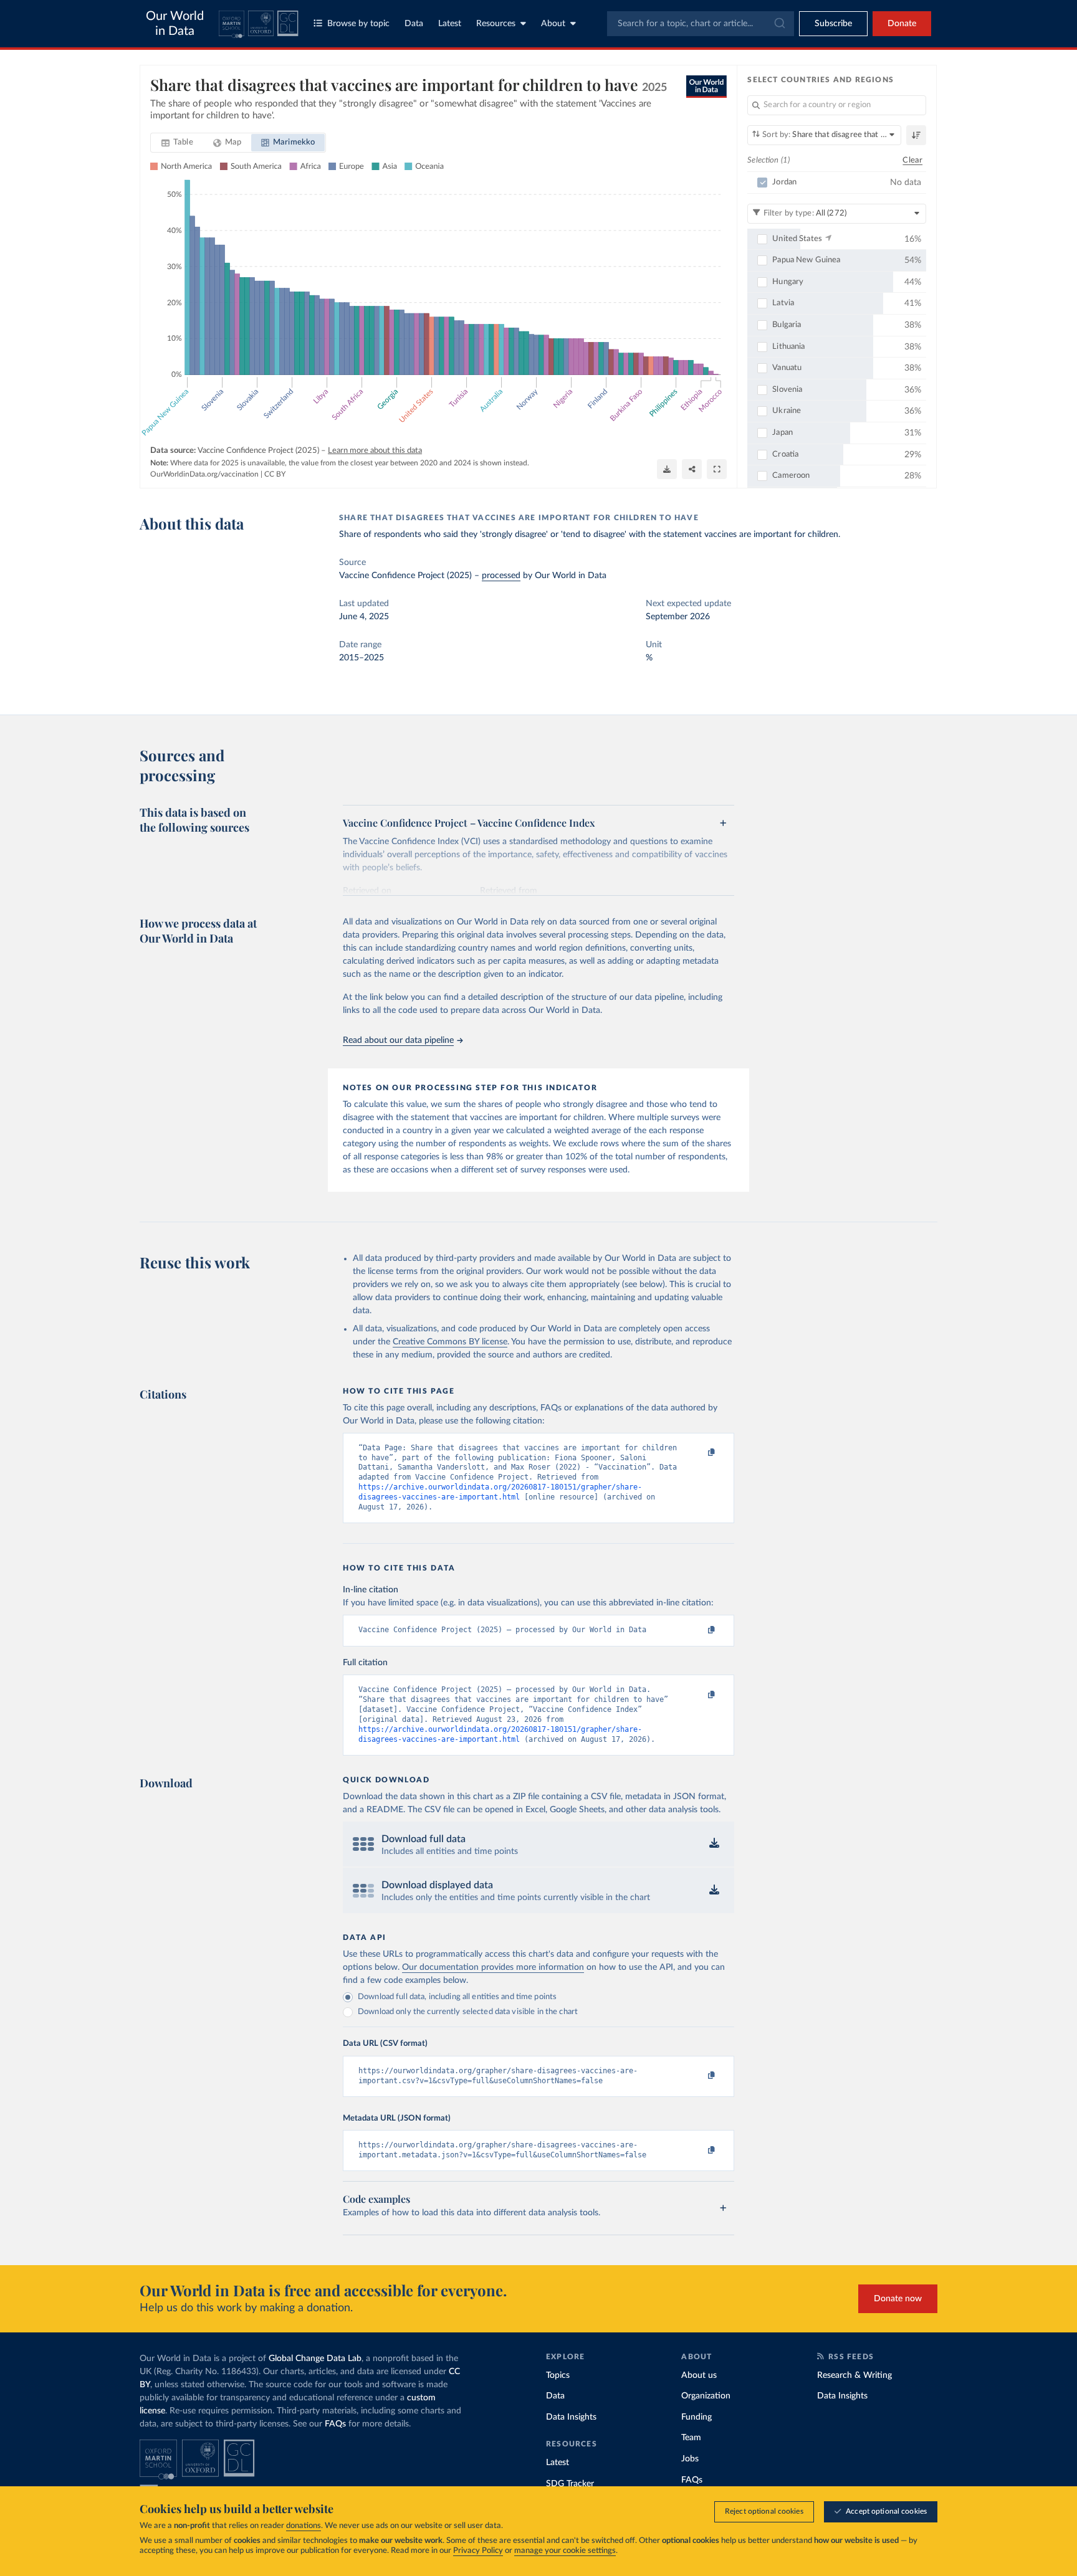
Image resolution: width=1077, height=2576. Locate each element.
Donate (902, 24)
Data (414, 24)
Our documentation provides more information (493, 1967)
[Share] (692, 469)
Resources (496, 24)
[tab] (177, 143)
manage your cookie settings (565, 2551)
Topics (558, 2375)
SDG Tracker (570, 2484)
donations (304, 2526)
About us (699, 2375)
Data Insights (571, 2417)
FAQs (335, 2424)
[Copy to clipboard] (699, 1453)
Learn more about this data (375, 451)
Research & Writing (854, 2375)
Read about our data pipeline (398, 1040)
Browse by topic (358, 24)
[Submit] (779, 24)
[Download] (667, 469)
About (553, 24)
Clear (912, 160)
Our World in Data (175, 24)
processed (501, 576)
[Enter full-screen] (717, 469)
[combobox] (701, 24)
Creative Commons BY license (450, 1342)
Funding (696, 2417)
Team (691, 2438)
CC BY (275, 474)
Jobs (690, 2459)
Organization (706, 2396)
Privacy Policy (478, 2551)
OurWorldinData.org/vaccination (204, 474)
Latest (450, 24)
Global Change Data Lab (315, 2359)
